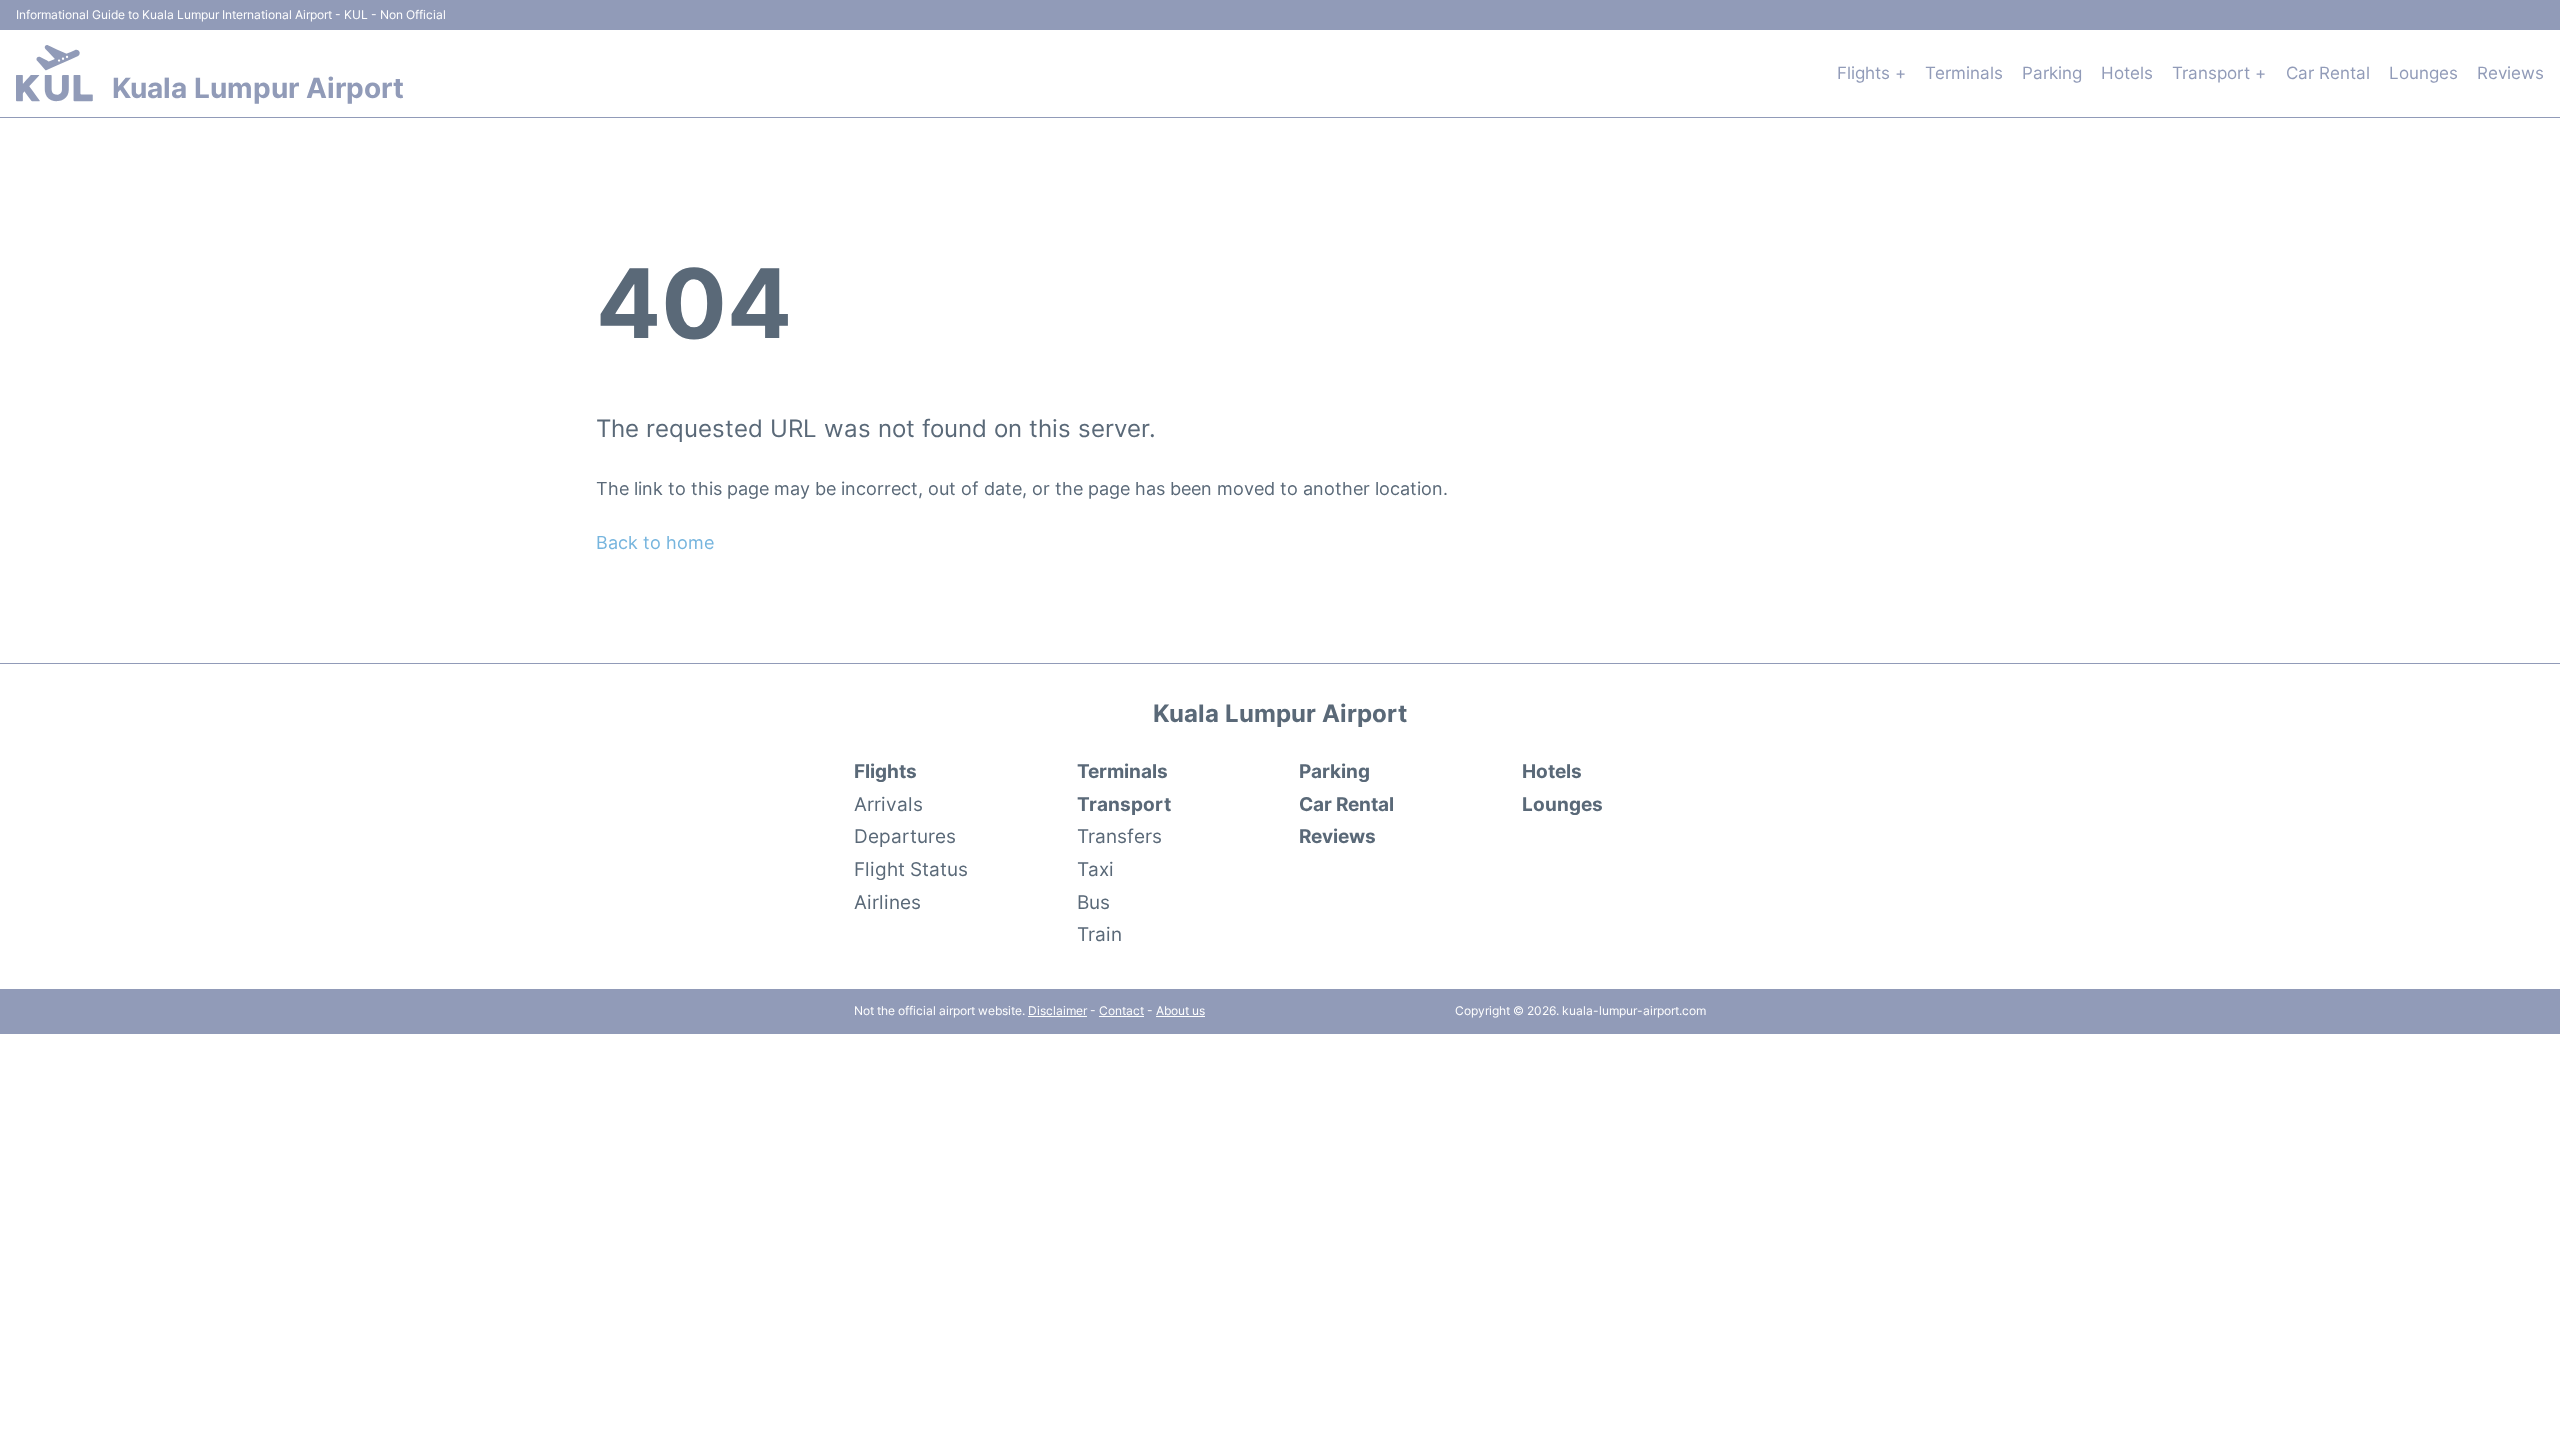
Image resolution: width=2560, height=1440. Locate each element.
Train (1099, 934)
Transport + (2219, 73)
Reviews (2510, 73)
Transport (1124, 804)
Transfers (1119, 836)
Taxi (1095, 869)
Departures (905, 836)
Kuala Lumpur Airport (258, 88)
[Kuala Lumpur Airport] (54, 73)
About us (1180, 1010)
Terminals (1964, 73)
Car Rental (2328, 73)
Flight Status (911, 869)
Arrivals (888, 804)
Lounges (2423, 73)
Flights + (1871, 73)
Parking (2052, 73)
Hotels (2127, 73)
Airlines (887, 902)
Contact (1121, 1010)
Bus (1093, 902)
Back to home (655, 542)
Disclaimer (1057, 1010)
